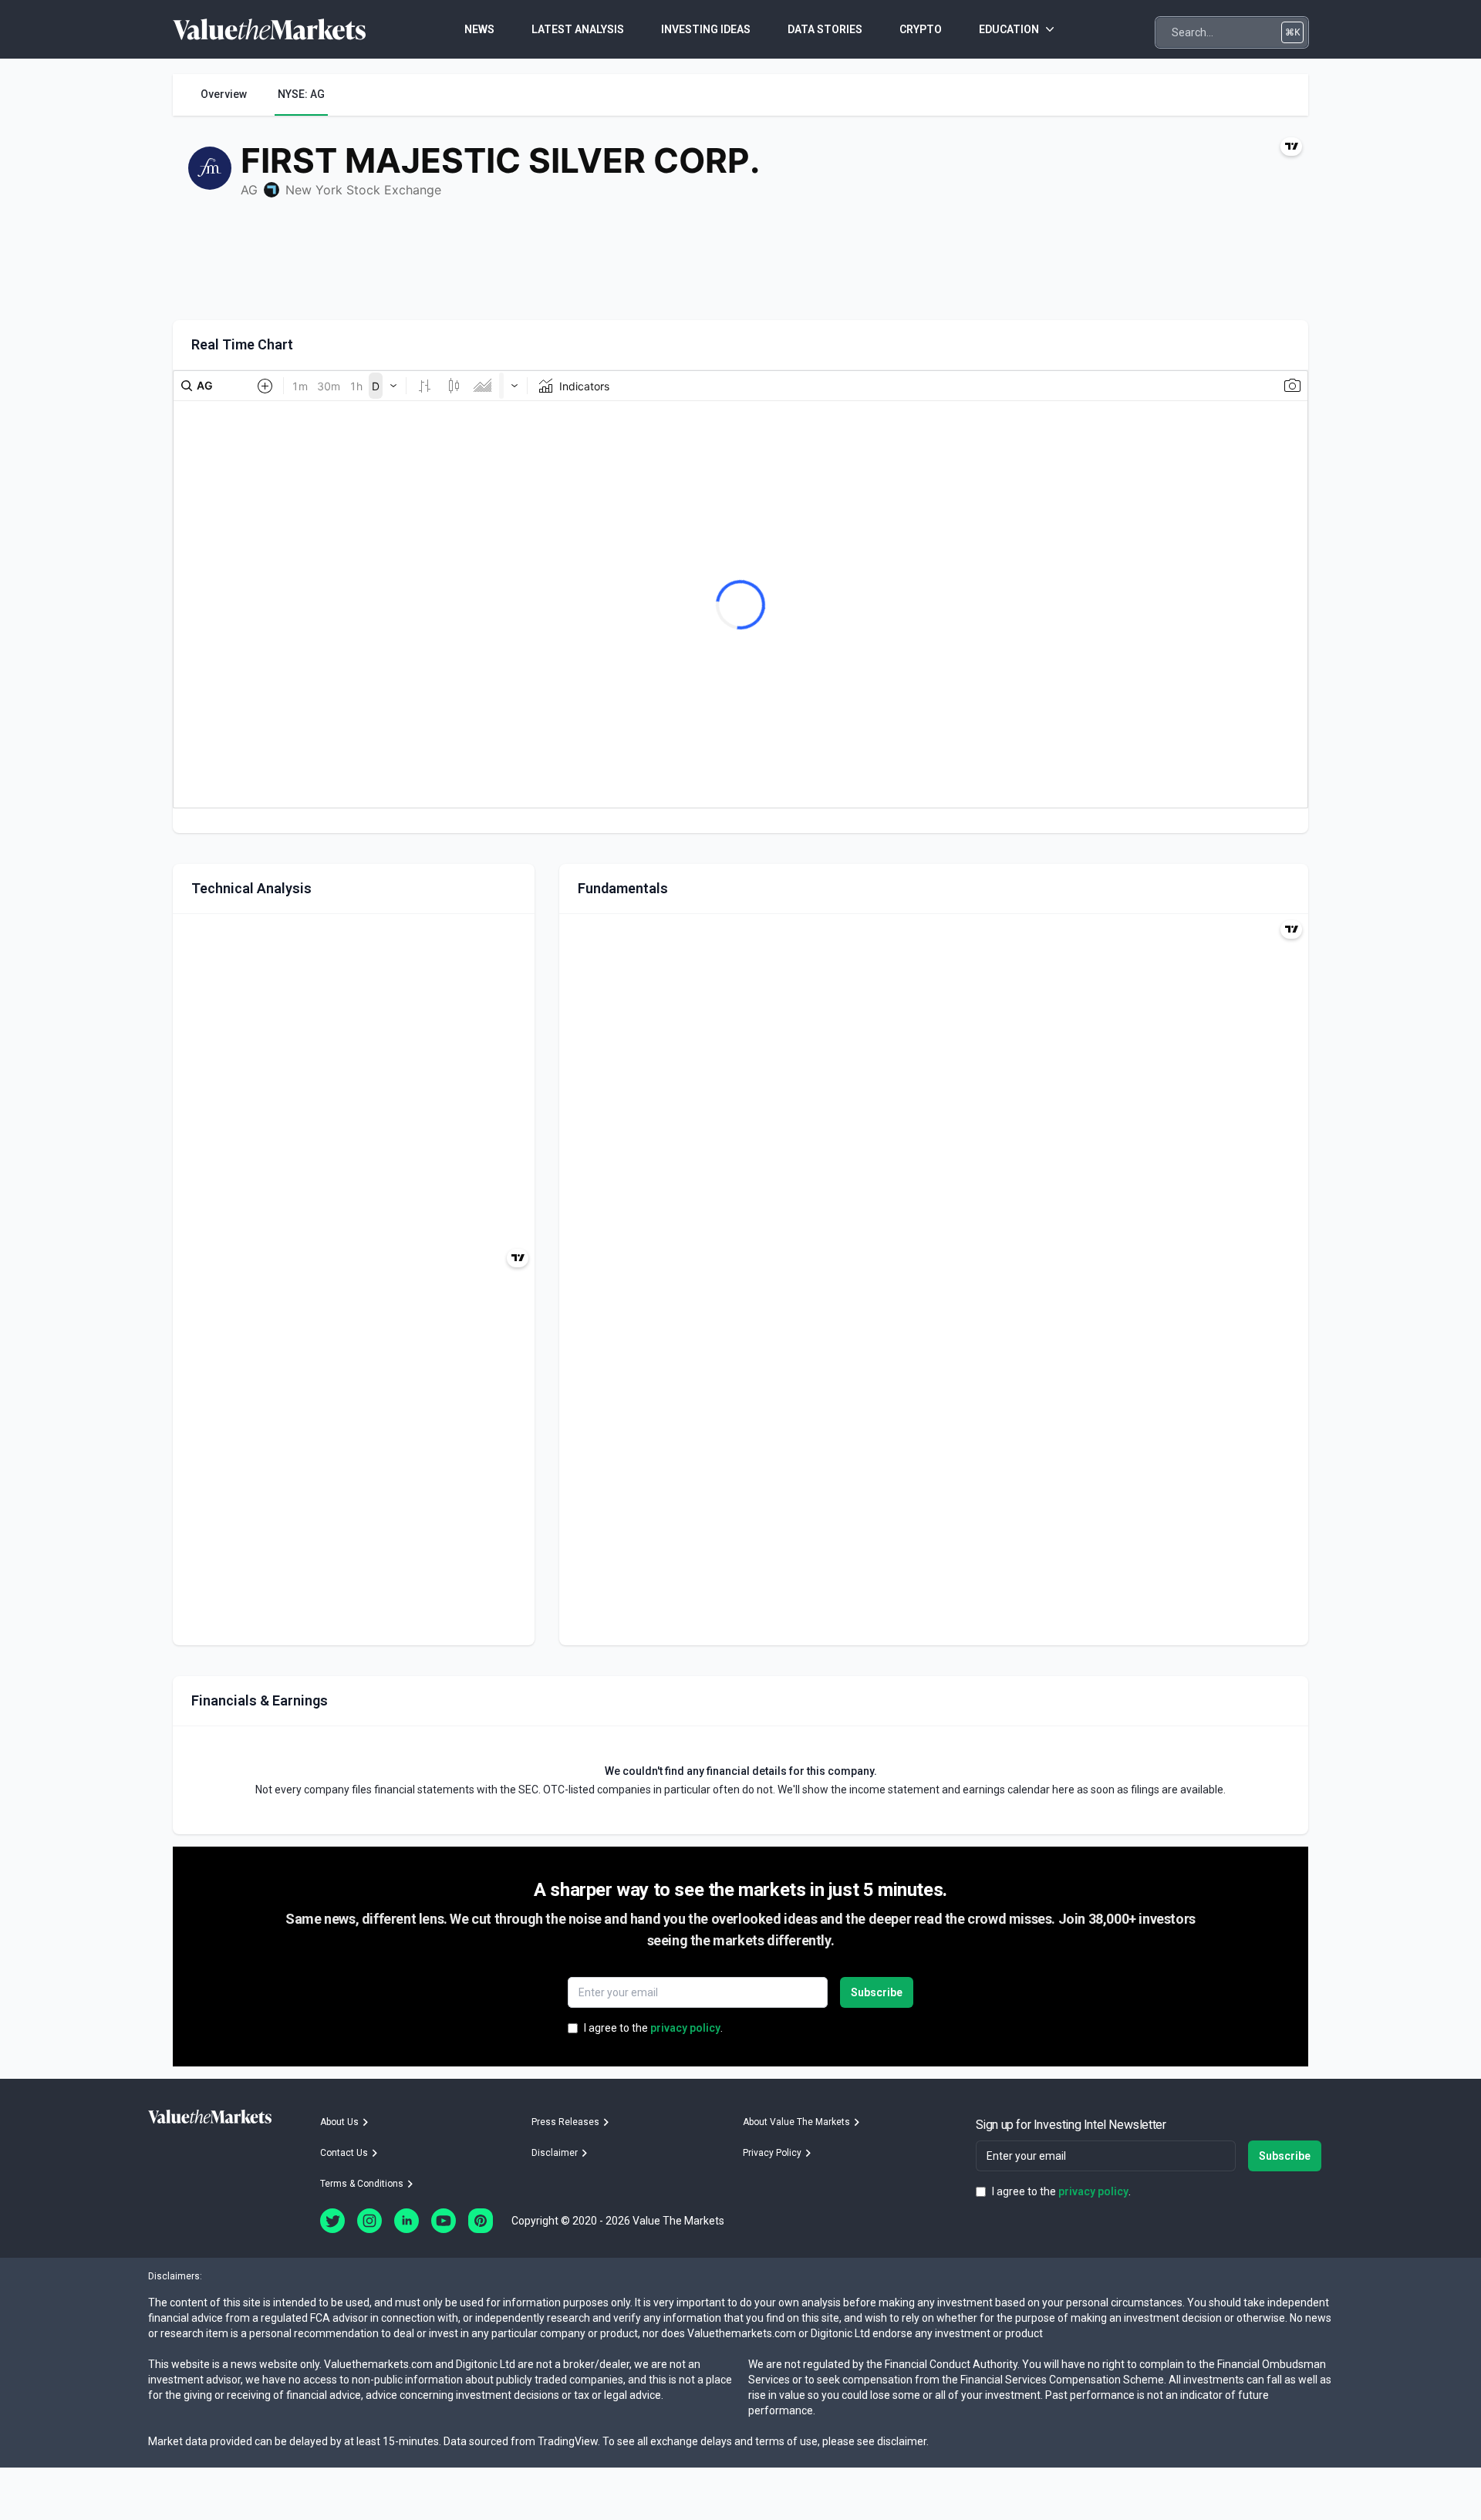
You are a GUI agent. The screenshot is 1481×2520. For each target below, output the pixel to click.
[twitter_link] (332, 2221)
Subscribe (877, 1992)
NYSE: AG (301, 94)
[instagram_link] (369, 2221)
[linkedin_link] (407, 2221)
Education (1009, 29)
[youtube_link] (444, 2221)
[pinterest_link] (481, 2221)
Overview (224, 94)
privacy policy (685, 2028)
